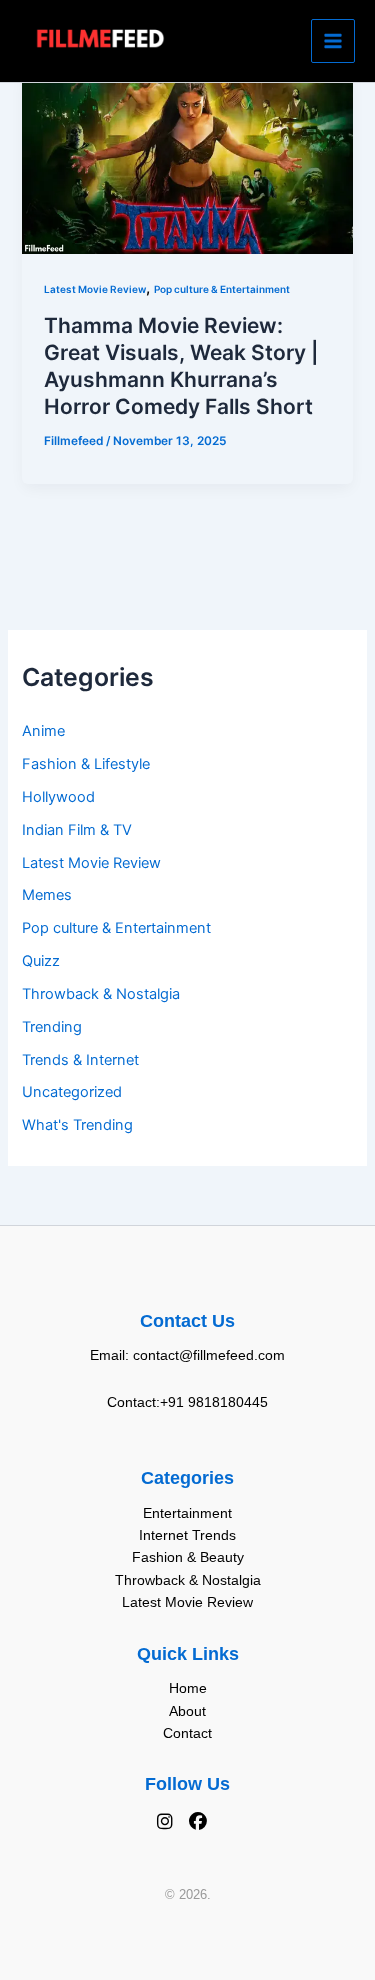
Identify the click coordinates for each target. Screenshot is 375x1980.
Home (188, 1688)
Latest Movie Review (91, 863)
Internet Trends (187, 1535)
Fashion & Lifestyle (86, 764)
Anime (43, 731)
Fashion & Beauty (188, 1557)
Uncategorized (72, 1092)
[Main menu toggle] (333, 41)
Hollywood (58, 797)
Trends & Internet (80, 1060)
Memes (47, 895)
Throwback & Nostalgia (101, 994)
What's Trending (77, 1125)
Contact (187, 1733)
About (187, 1711)
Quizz (41, 961)
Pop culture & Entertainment (116, 928)
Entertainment (187, 1513)
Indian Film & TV (77, 830)
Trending (52, 1027)
